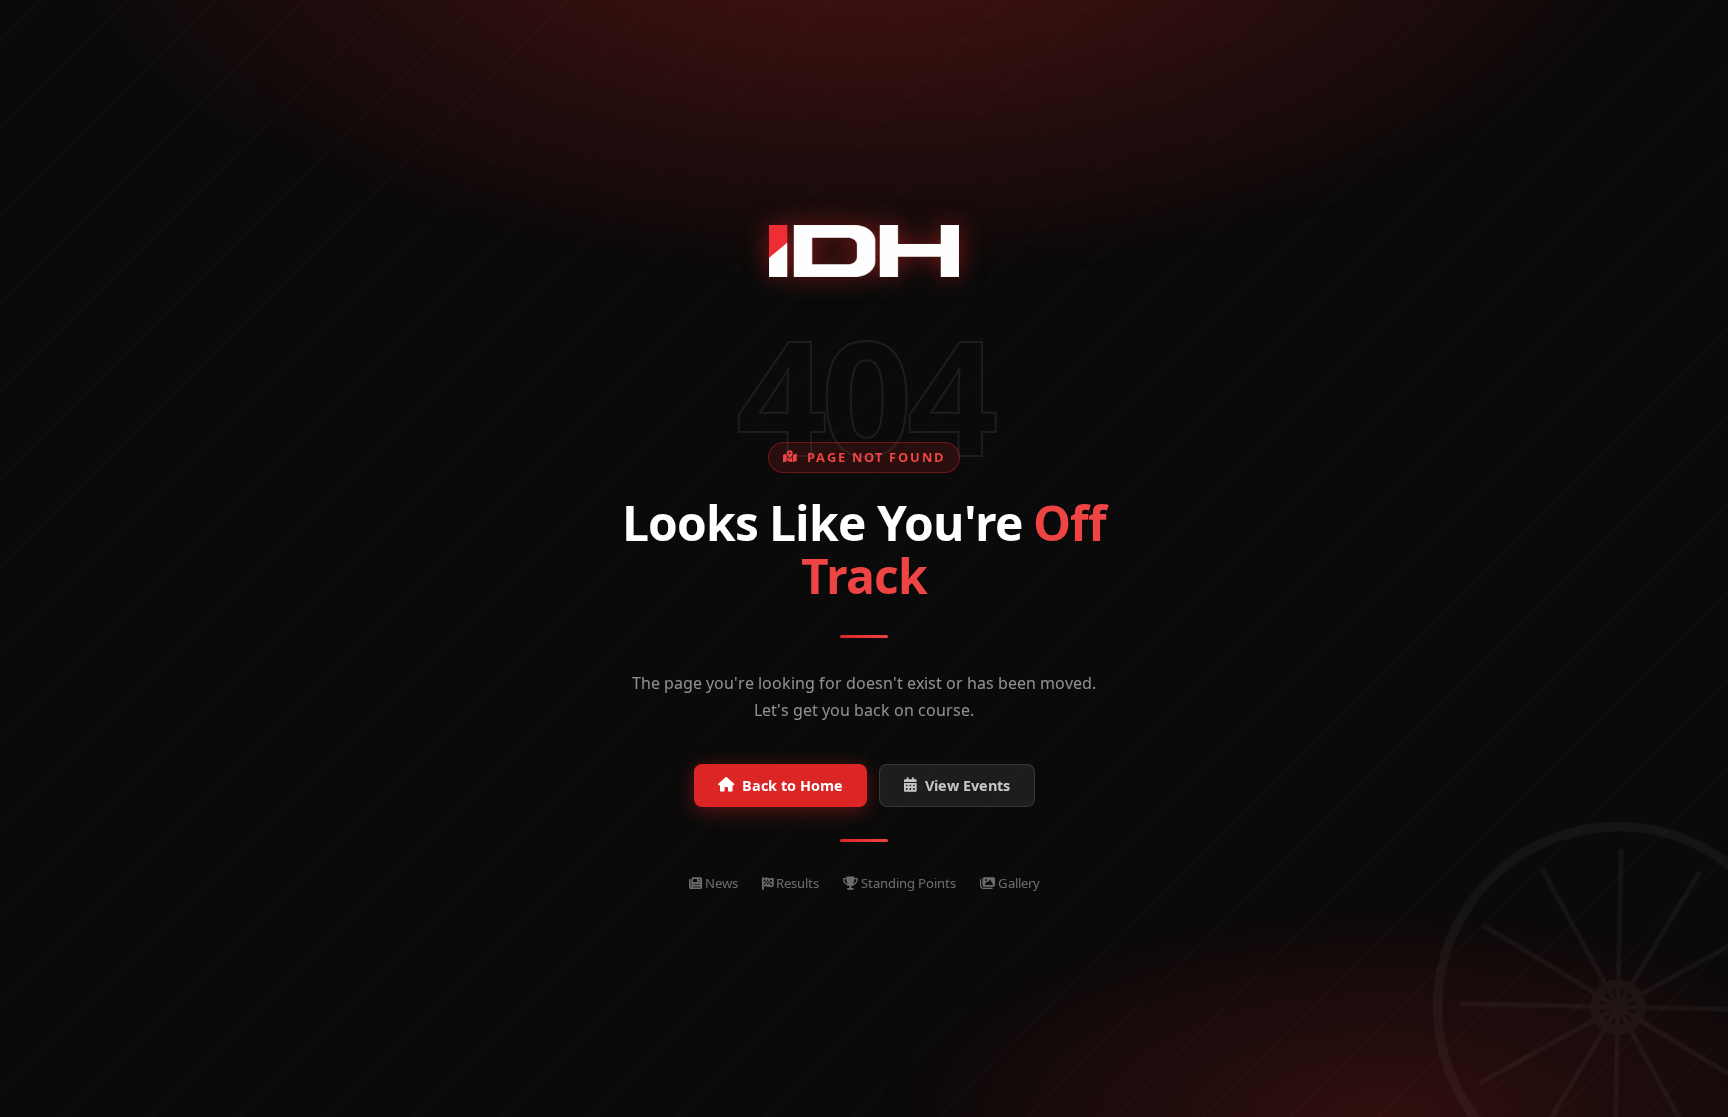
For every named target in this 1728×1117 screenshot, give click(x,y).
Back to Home (792, 785)
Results (796, 883)
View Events (967, 785)
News (720, 883)
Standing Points (907, 883)
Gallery (1017, 883)
